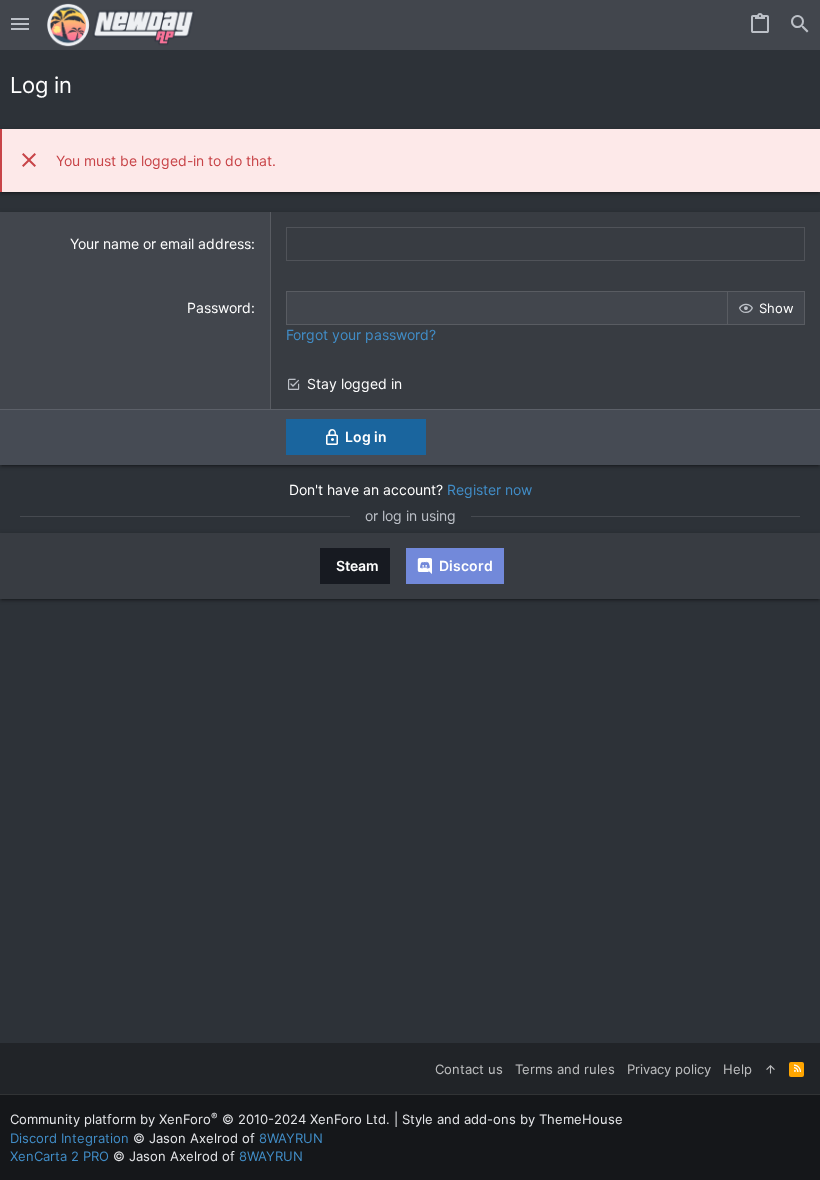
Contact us (469, 1069)
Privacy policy (669, 1069)
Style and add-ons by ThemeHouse (512, 1119)
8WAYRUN (291, 1138)
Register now (489, 489)
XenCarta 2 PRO (59, 1156)
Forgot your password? (361, 334)
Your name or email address (160, 243)
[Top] (770, 1069)
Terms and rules (565, 1069)
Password (219, 307)
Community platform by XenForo (200, 1119)
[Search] (800, 25)
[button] (20, 25)
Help (737, 1069)
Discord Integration (69, 1138)
